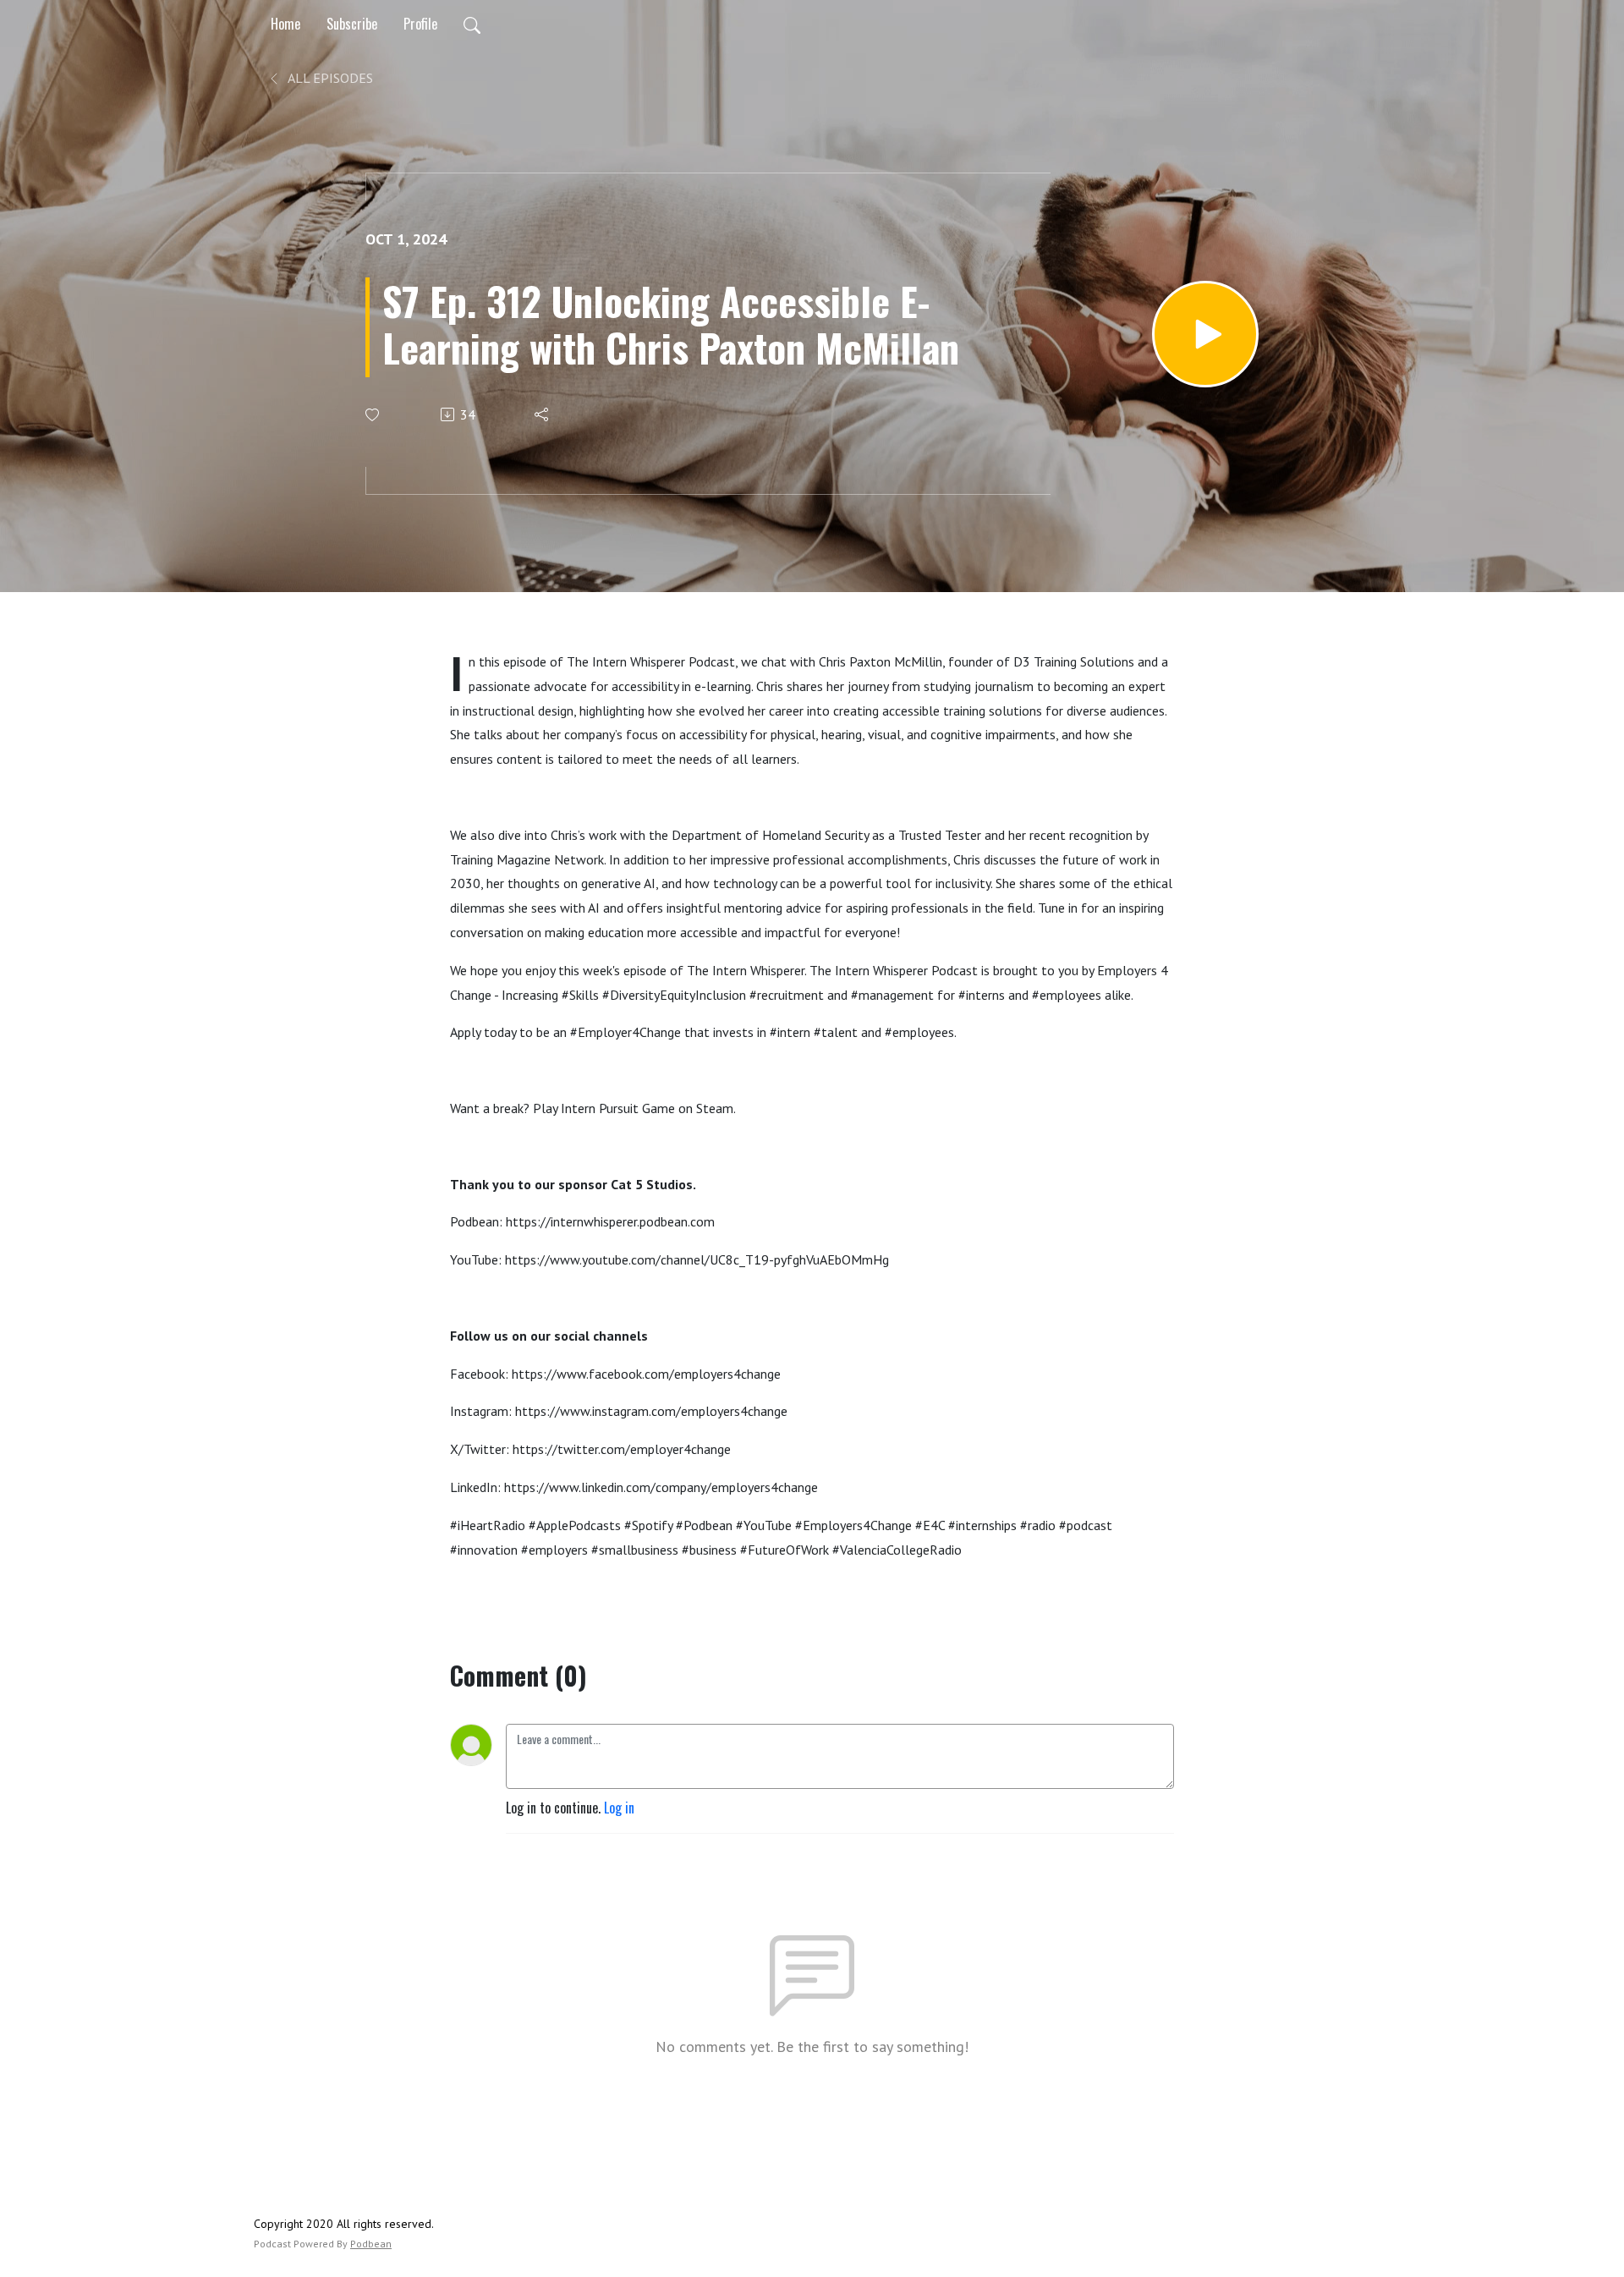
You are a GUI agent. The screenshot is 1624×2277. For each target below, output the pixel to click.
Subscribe (352, 24)
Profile (420, 24)
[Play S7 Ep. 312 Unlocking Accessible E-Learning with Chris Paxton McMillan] (1205, 334)
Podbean (371, 2244)
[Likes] (373, 415)
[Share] (543, 414)
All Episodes (329, 78)
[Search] (472, 24)
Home (285, 24)
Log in (619, 1808)
